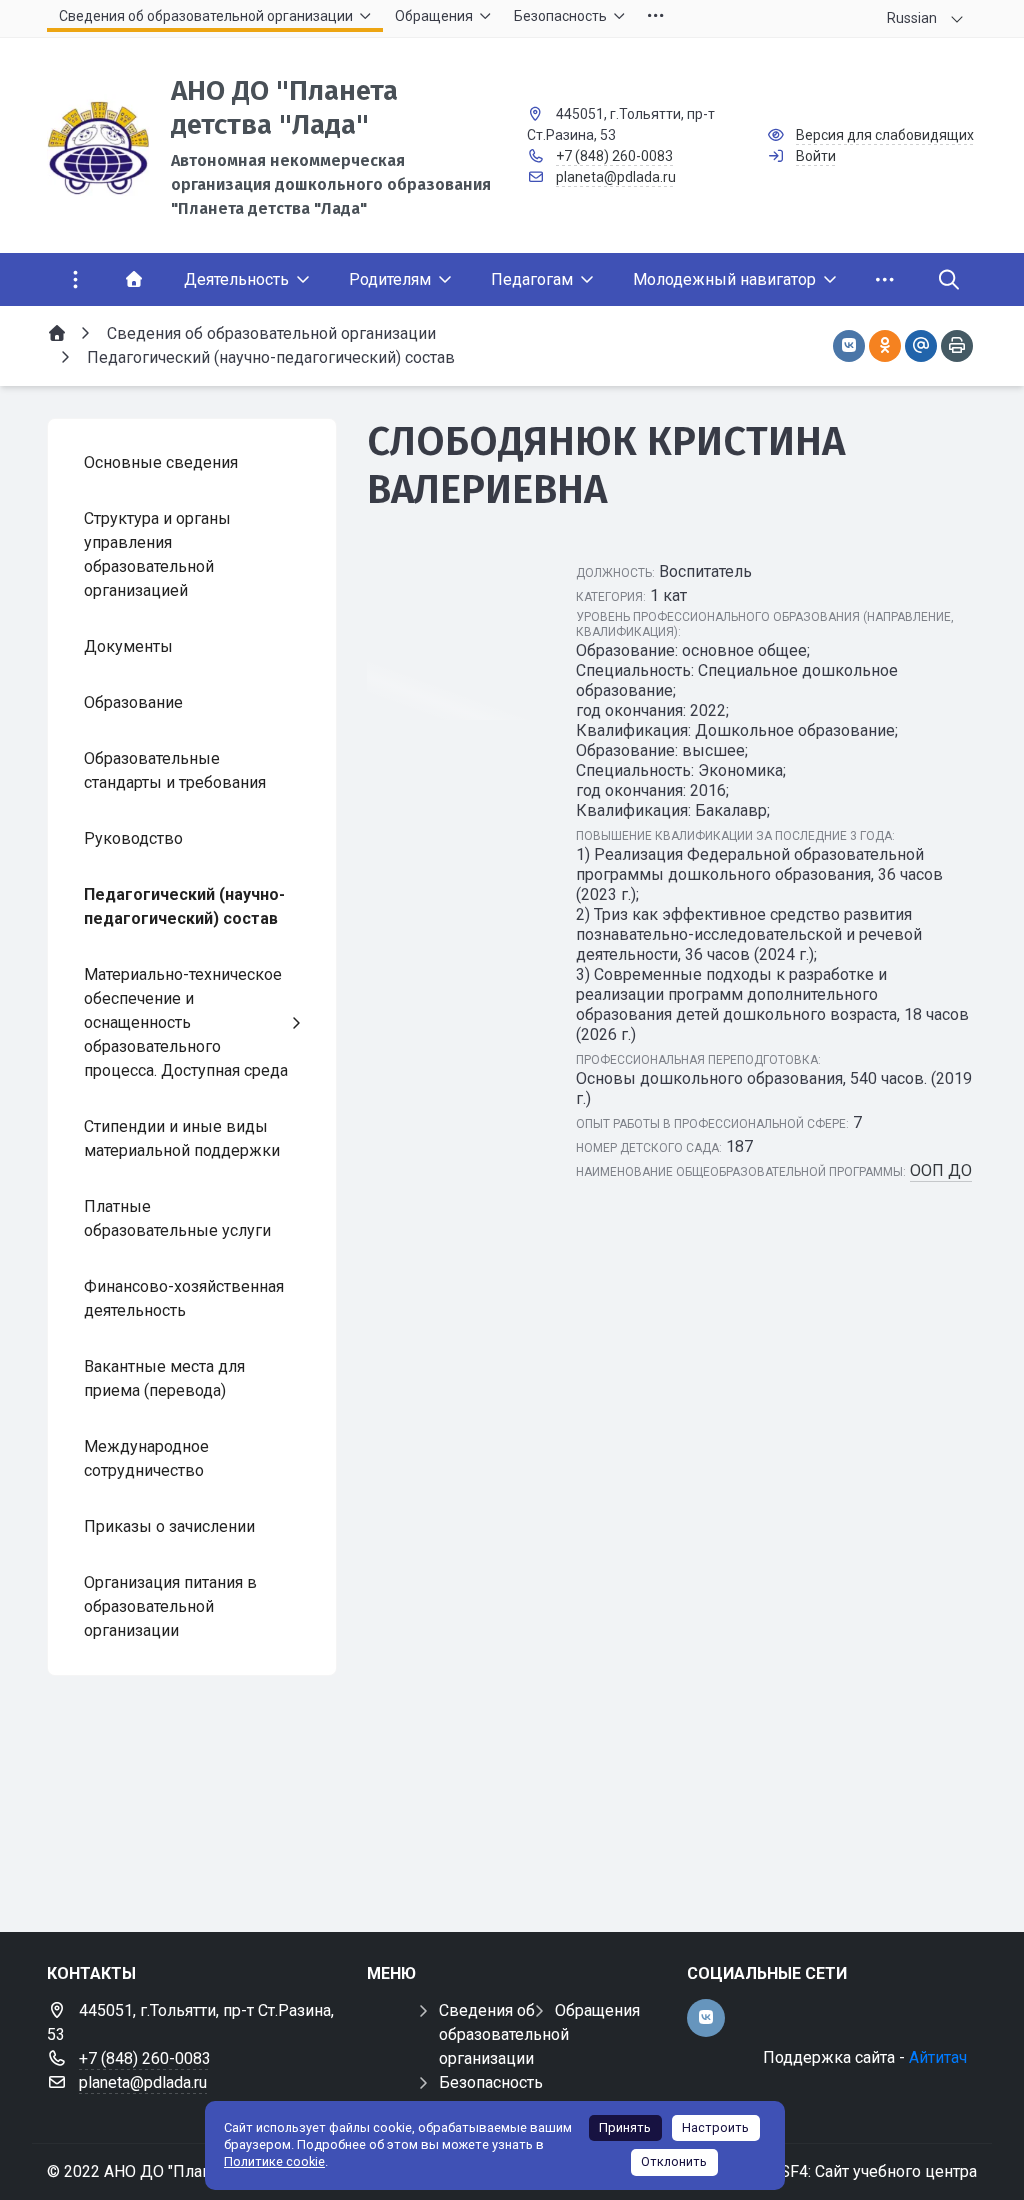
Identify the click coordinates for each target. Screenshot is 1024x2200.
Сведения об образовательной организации (504, 2034)
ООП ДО (941, 1170)
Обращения (597, 2010)
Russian (912, 18)
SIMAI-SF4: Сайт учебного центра (853, 2171)
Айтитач (938, 2057)
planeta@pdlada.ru (616, 177)
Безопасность (491, 2082)
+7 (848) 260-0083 (614, 156)
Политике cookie (274, 2161)
